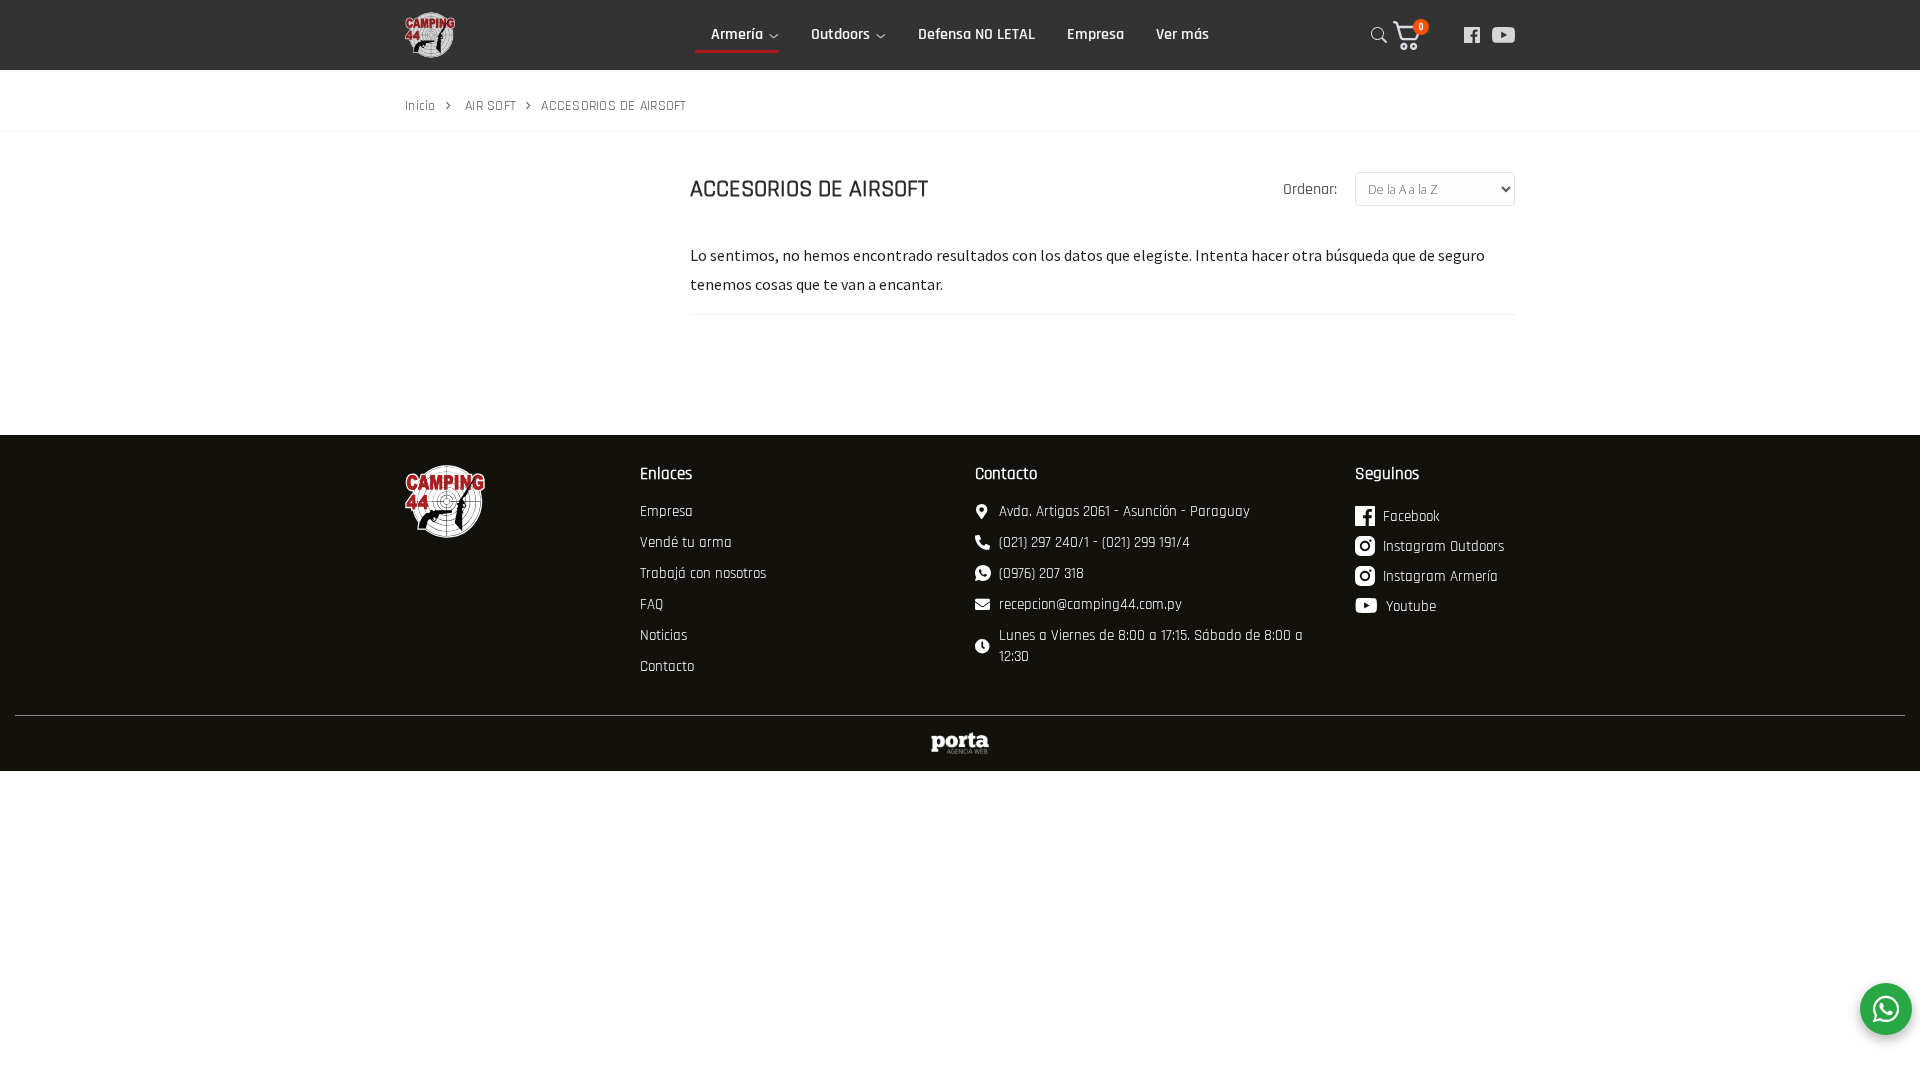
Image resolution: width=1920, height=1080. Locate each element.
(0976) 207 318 (1041, 573)
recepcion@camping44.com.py (1090, 604)
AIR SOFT (490, 106)
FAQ (651, 604)
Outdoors (840, 34)
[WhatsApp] (1886, 1009)
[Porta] (960, 743)
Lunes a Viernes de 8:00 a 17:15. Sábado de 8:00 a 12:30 (1151, 646)
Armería (737, 34)
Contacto (667, 666)
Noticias (663, 635)
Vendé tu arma (686, 542)
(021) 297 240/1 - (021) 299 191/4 (1094, 542)
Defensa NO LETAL (976, 34)
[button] (1420, 35)
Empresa (1095, 34)
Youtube (1411, 606)
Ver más (1182, 34)
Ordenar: (1310, 189)
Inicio (420, 106)
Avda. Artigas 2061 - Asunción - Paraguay (1124, 511)
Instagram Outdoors (1443, 546)
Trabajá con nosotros (703, 573)
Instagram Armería (1440, 576)
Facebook (1411, 516)
